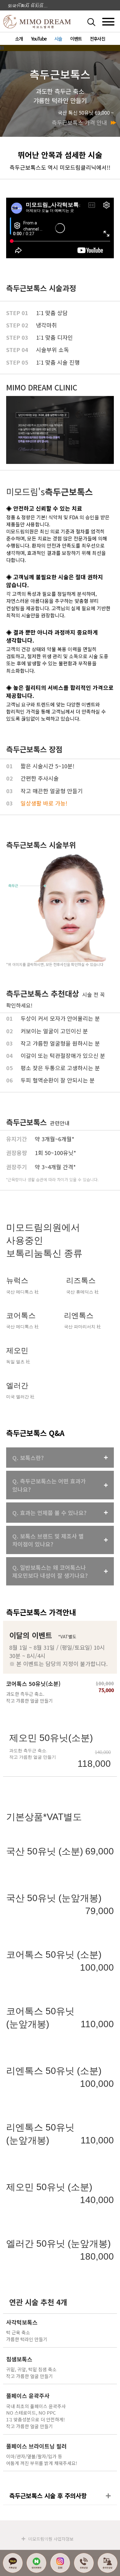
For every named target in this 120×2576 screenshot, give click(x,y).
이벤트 (76, 39)
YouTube (39, 39)
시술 (58, 39)
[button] (98, 22)
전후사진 (97, 39)
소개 (19, 39)
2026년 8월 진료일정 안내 (29, 5)
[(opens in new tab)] (60, 907)
